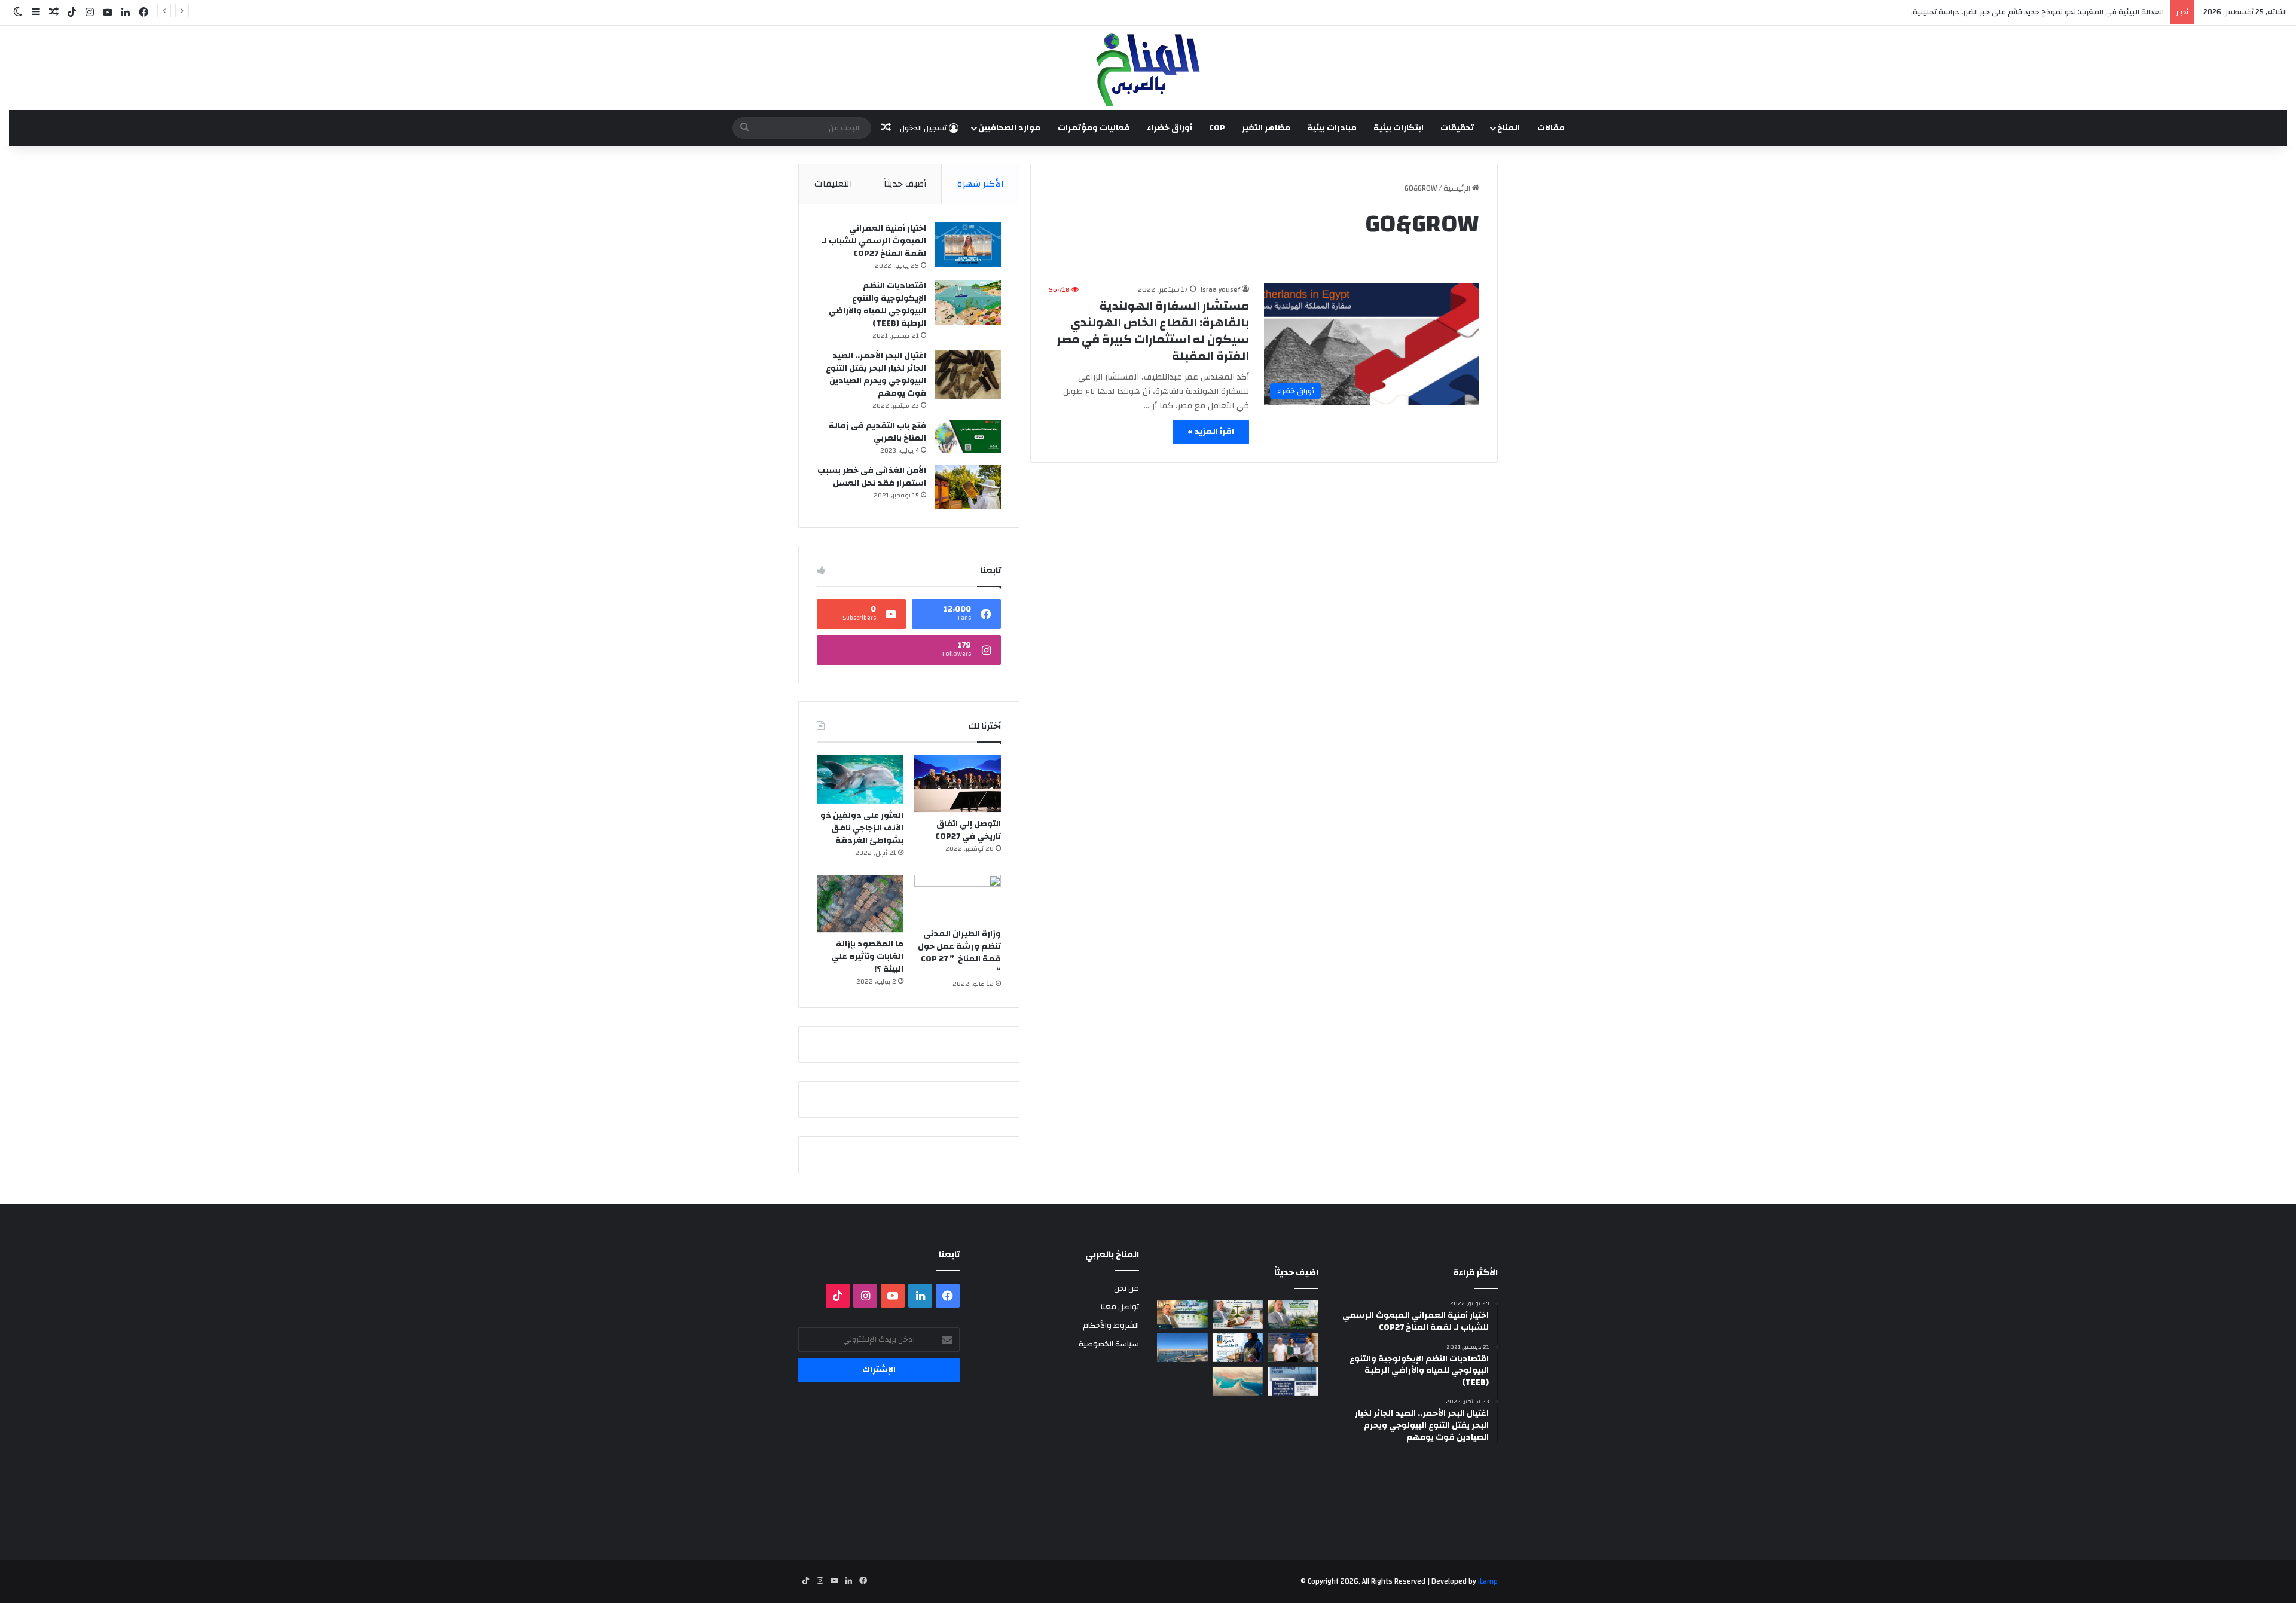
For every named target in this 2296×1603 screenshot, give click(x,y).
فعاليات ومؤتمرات (1094, 128)
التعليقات (833, 184)
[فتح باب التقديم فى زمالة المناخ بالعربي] (968, 436)
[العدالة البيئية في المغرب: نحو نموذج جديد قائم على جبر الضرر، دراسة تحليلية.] (1238, 1314)
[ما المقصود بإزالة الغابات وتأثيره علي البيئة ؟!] (860, 903)
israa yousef (1220, 289)
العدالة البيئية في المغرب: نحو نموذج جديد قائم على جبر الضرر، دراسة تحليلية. (2037, 12)
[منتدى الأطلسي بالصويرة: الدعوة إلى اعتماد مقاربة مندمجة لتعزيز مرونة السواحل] (1293, 1348)
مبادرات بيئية (1332, 128)
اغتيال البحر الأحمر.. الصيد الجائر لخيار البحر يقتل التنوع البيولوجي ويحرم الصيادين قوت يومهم (876, 375)
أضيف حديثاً (905, 184)
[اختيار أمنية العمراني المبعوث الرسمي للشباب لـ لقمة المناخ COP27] (968, 245)
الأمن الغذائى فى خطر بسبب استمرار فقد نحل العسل (872, 477)
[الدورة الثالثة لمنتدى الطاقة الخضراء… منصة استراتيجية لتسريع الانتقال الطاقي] (1293, 1381)
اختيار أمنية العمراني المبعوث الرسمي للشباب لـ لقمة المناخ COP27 (874, 241)
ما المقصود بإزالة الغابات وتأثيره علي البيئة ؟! (868, 957)
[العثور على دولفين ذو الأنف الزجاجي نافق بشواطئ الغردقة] (860, 779)
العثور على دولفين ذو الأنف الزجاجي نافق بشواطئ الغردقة (862, 828)
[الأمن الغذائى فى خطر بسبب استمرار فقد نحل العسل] (968, 487)
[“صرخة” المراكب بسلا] (1182, 1348)
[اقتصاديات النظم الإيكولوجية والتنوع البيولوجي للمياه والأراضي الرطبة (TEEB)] (968, 302)
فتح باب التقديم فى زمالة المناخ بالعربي (877, 432)
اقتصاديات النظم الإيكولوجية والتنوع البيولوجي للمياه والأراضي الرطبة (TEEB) (877, 305)
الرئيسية (1458, 188)
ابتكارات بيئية (1399, 128)
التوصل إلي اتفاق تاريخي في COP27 (968, 830)
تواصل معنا (1120, 1307)
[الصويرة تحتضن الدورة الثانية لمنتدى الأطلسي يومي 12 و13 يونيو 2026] (1238, 1348)
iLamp (1488, 1581)
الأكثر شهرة (981, 184)
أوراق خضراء (1170, 128)
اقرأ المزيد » (1211, 432)
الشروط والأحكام (1111, 1325)
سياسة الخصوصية (1109, 1344)
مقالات (1551, 128)
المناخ (1509, 128)
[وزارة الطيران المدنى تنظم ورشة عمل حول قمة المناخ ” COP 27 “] (958, 899)
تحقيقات (1457, 128)
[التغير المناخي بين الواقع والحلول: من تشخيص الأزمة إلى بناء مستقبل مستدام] (1182, 1314)
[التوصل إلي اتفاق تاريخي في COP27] (958, 783)
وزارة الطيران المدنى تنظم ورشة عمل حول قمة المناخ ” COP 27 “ (959, 953)
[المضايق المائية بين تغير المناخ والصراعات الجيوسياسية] (1238, 1381)
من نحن (1126, 1288)
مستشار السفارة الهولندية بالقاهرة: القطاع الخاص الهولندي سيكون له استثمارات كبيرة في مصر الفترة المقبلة (1153, 331)
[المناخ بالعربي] (1148, 68)
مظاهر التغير (1266, 128)
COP (1217, 128)
